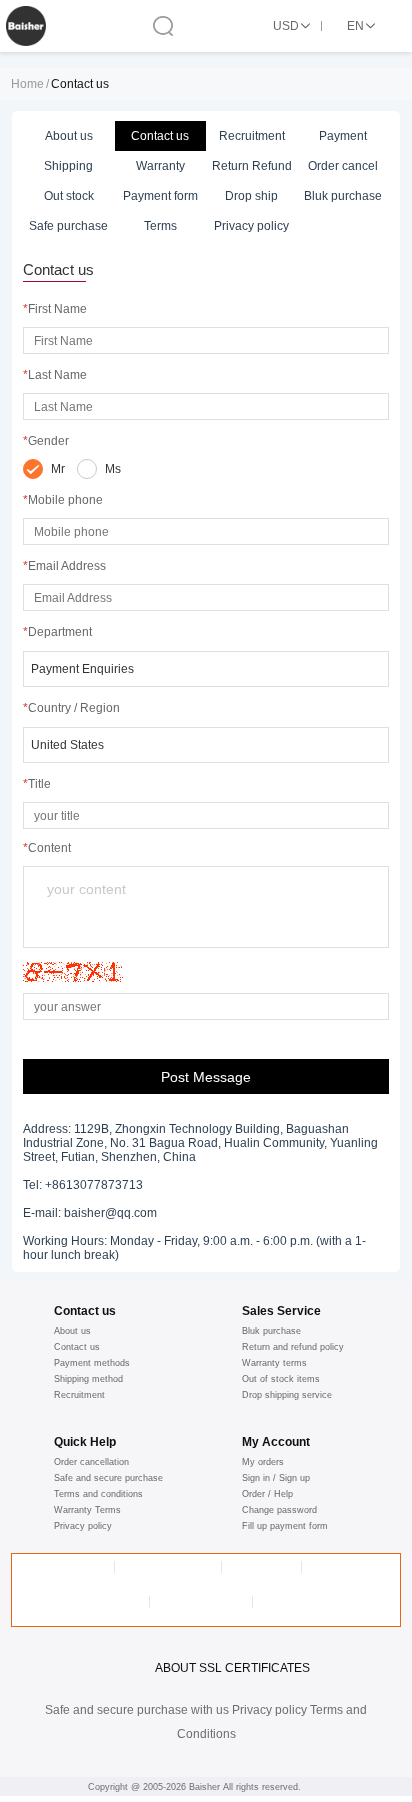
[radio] (44, 469)
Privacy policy (83, 1526)
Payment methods (92, 1363)
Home (27, 84)
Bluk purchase (271, 1331)
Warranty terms (274, 1363)
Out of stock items (281, 1379)
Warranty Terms (87, 1510)
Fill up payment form (285, 1526)
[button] (206, 669)
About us (72, 1331)
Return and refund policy (293, 1347)
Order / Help (267, 1494)
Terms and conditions (98, 1494)
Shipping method (88, 1379)
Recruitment (79, 1395)
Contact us (77, 1347)
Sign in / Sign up (276, 1478)
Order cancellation (91, 1462)
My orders (263, 1462)
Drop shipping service (287, 1395)
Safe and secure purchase (108, 1478)
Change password (279, 1510)
